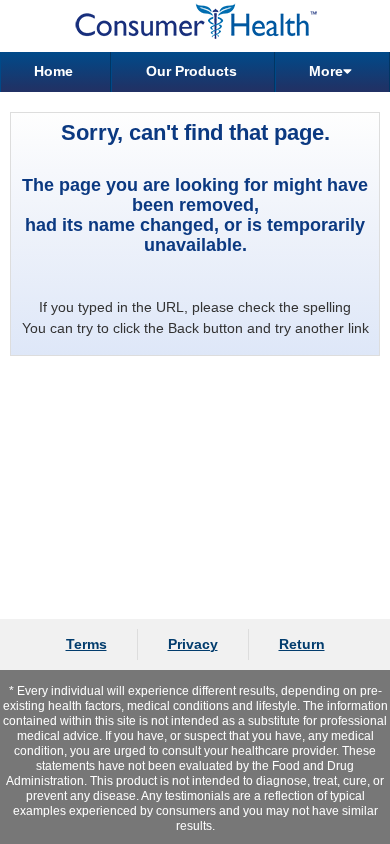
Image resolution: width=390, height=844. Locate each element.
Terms (86, 644)
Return (302, 644)
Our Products (191, 71)
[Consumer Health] (195, 26)
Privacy (193, 644)
